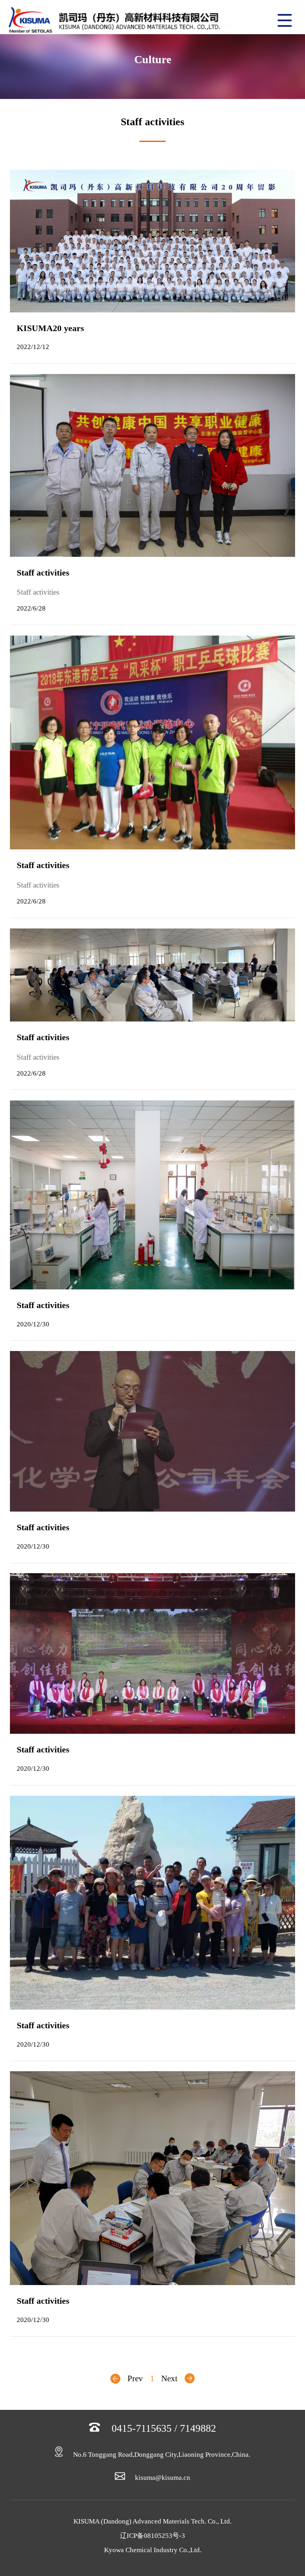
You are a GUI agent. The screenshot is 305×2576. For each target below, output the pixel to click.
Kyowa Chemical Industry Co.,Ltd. (153, 2550)
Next (169, 2378)
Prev (135, 2378)
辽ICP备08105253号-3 (152, 2536)
